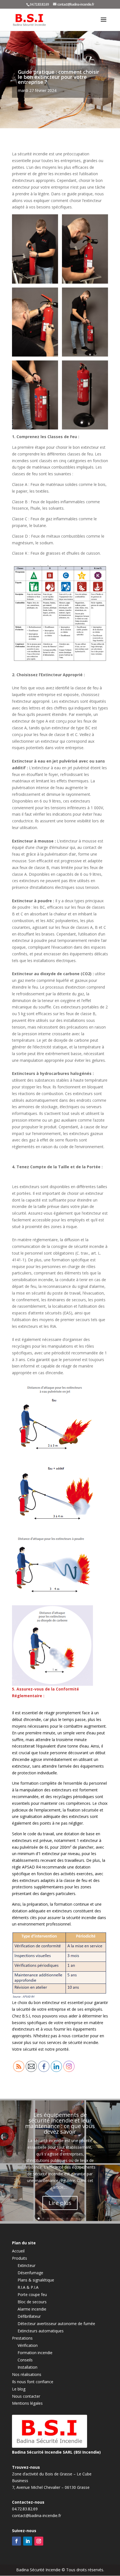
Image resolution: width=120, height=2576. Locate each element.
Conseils (25, 2360)
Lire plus (60, 2203)
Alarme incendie (32, 2309)
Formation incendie (35, 2353)
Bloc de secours (32, 2302)
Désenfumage (30, 2273)
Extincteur (27, 2265)
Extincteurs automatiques (41, 2331)
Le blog (19, 2389)
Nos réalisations (27, 2374)
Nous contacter (26, 2396)
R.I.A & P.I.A (28, 2287)
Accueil (18, 2251)
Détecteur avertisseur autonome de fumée (56, 2324)
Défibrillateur (29, 2316)
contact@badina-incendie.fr (37, 2516)
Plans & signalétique (36, 2280)
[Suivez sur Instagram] (39, 2541)
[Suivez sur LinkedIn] (28, 2541)
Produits (20, 2258)
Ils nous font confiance (33, 2382)
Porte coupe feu (32, 2294)
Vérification (28, 2345)
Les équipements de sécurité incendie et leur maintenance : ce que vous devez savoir (60, 2123)
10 (81, 2218)
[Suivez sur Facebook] (16, 2541)
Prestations (22, 2338)
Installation (27, 2367)
